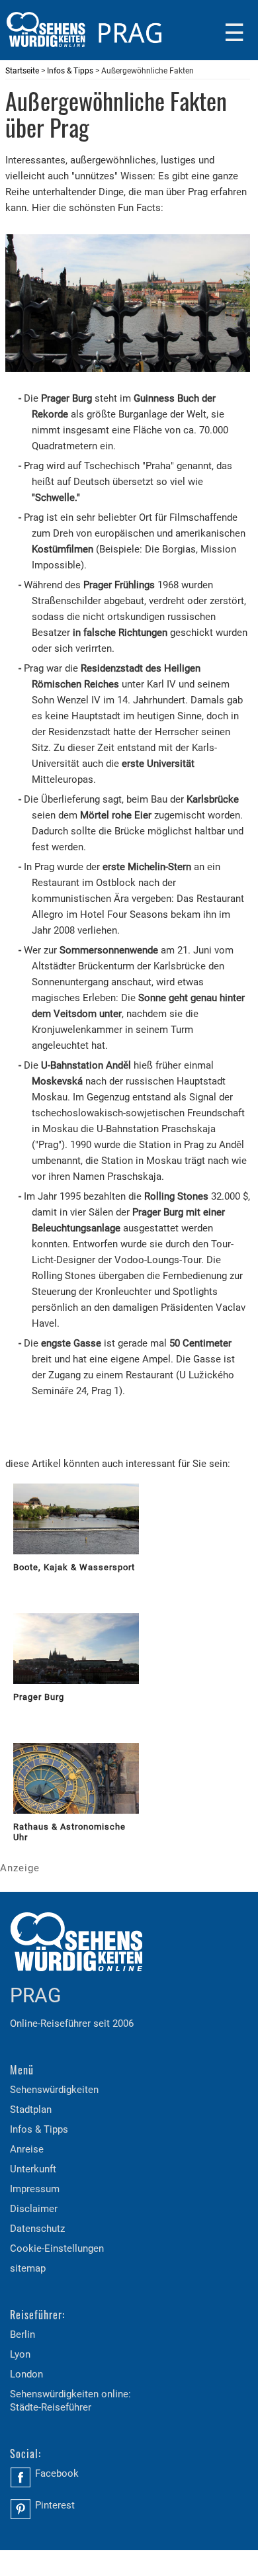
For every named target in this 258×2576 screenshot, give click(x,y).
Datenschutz (37, 2229)
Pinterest (55, 2505)
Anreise (27, 2149)
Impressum (35, 2189)
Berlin (22, 2334)
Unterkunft (33, 2169)
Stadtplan (31, 2110)
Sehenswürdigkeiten (54, 2090)
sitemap (28, 2268)
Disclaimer (34, 2209)
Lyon (20, 2354)
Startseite (22, 71)
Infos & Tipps (70, 71)
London (26, 2374)
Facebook (57, 2473)
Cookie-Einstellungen (57, 2248)
